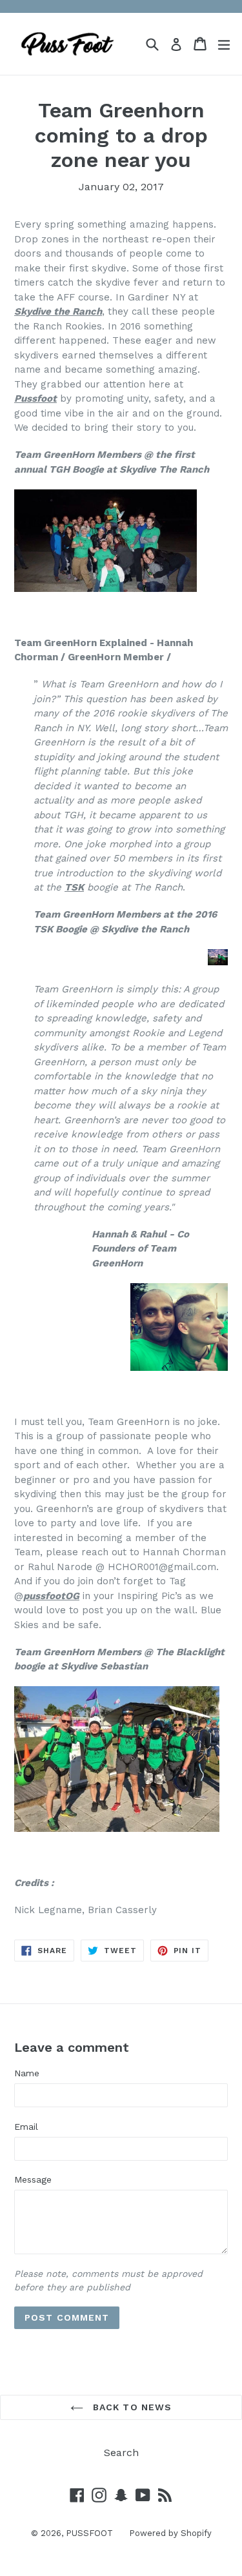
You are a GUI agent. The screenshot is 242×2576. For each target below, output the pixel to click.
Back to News (131, 2407)
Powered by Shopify (170, 2533)
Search (121, 2453)
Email (26, 2127)
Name (27, 2073)
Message (33, 2179)
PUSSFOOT (89, 2533)
